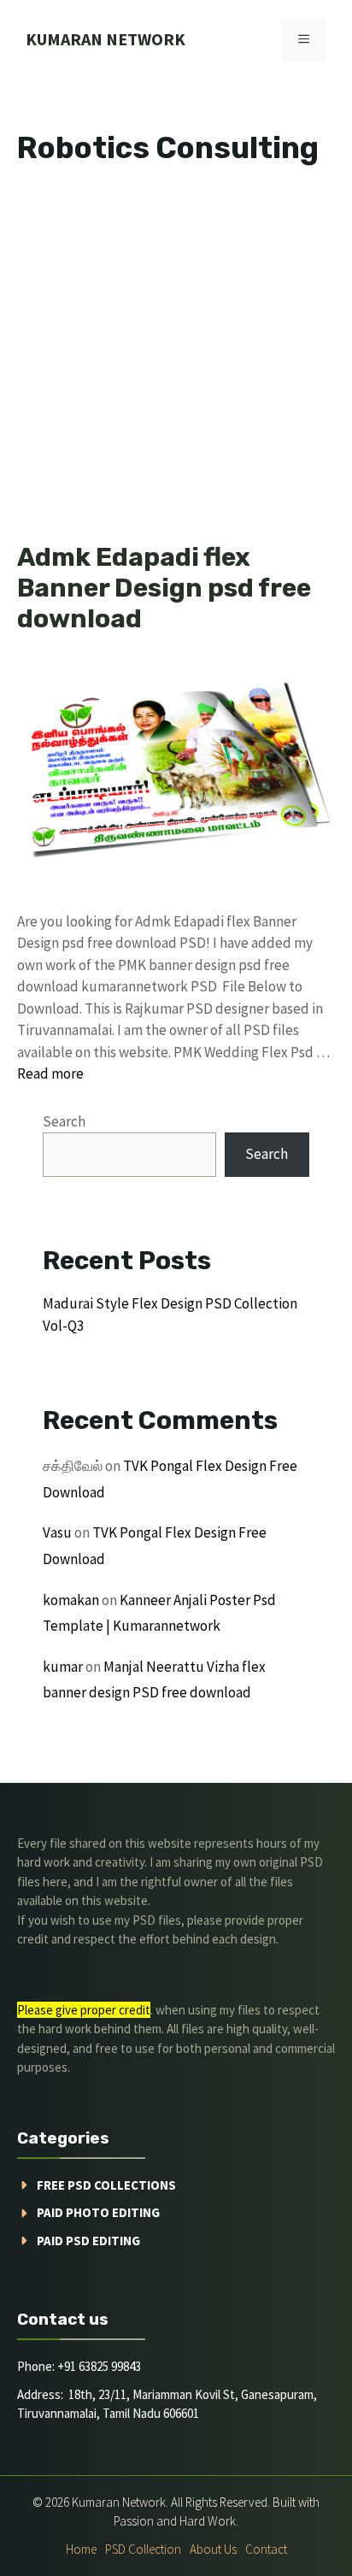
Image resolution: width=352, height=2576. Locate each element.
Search (64, 1121)
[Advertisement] (176, 359)
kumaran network (106, 39)
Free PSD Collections (106, 2185)
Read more (50, 1073)
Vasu (57, 1532)
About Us (213, 2549)
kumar (63, 1667)
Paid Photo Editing (98, 2212)
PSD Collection (143, 2549)
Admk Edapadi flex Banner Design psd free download (164, 588)
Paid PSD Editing (88, 2241)
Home (81, 2549)
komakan (71, 1600)
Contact (266, 2549)
